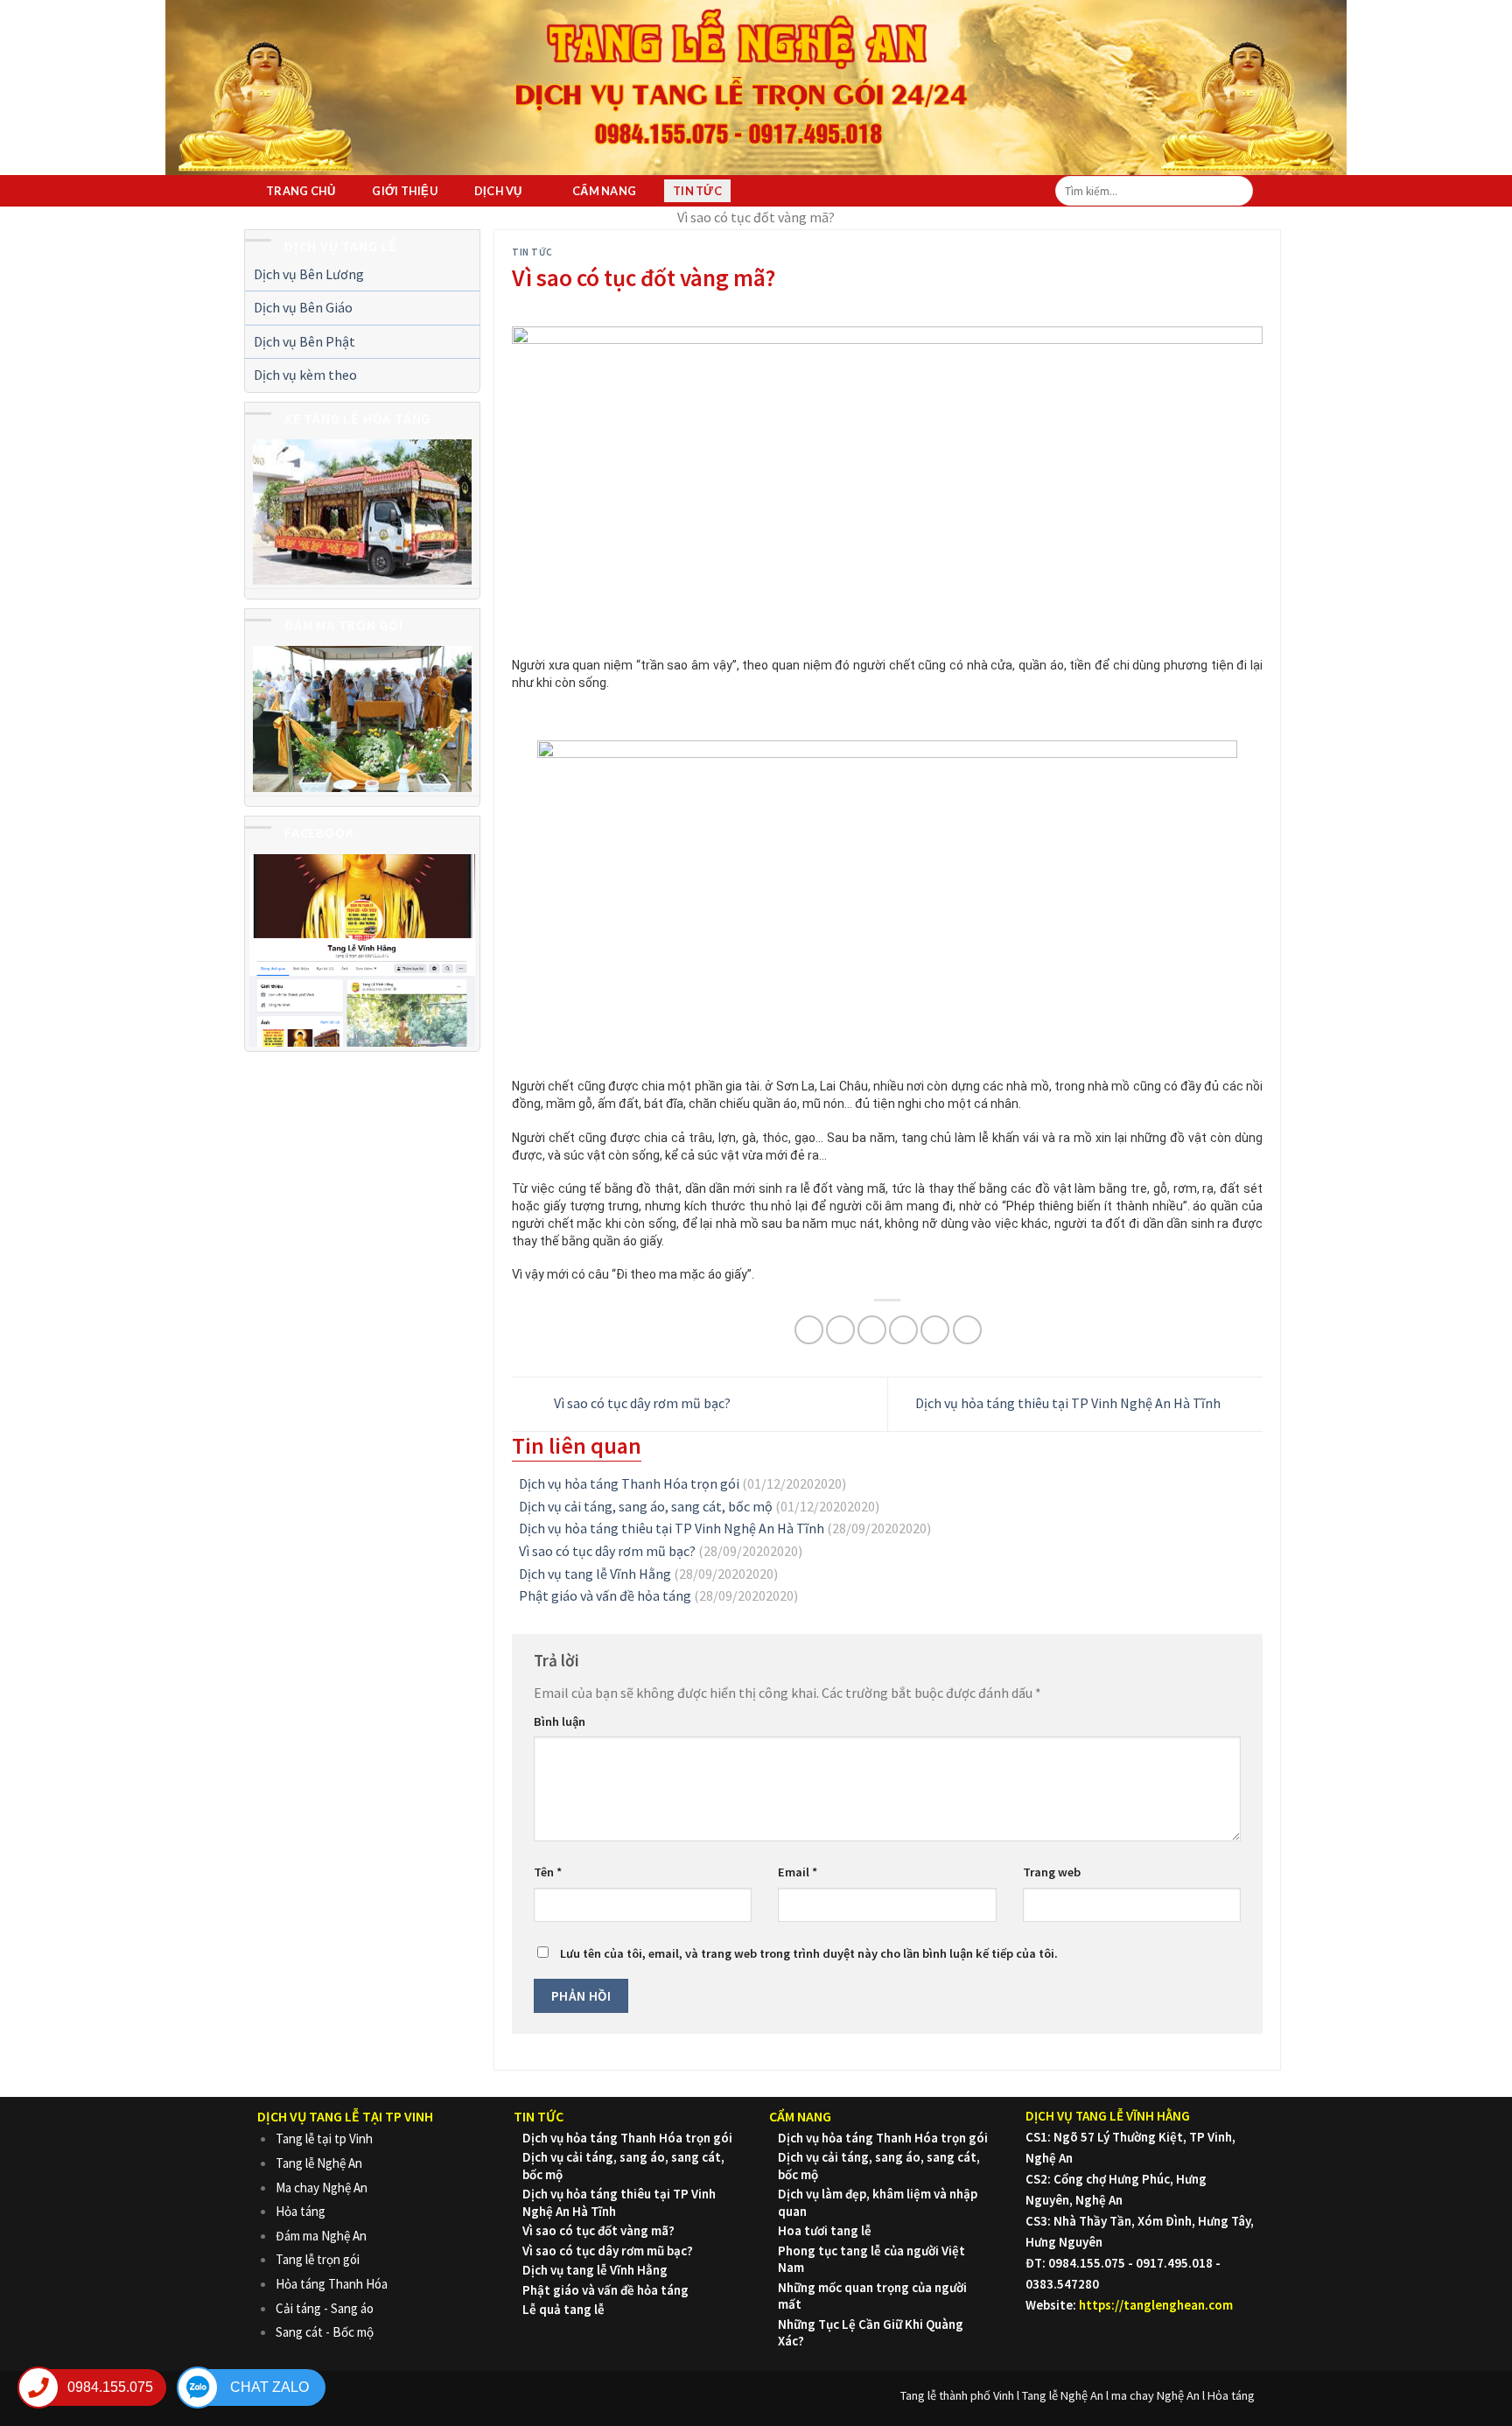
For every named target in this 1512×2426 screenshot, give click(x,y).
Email (798, 1872)
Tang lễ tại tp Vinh (324, 2139)
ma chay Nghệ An (1155, 2395)
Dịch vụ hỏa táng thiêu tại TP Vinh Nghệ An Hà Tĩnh (1069, 1403)
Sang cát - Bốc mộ (325, 2332)
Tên (548, 1872)
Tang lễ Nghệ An (319, 2163)
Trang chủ (301, 191)
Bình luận (560, 1721)
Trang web (1052, 1872)
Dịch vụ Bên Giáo (303, 307)
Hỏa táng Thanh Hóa (332, 2284)
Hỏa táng (301, 2211)
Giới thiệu (405, 191)
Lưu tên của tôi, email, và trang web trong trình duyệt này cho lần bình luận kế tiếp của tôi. (809, 1953)
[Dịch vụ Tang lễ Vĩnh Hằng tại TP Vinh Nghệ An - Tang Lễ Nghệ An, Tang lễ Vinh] (743, 81)
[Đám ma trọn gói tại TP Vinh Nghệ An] (362, 719)
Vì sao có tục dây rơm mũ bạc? (641, 1403)
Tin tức (697, 191)
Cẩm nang (604, 191)
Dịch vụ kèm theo (305, 375)
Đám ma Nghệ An (321, 2236)
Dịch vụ (498, 191)
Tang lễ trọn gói (318, 2259)
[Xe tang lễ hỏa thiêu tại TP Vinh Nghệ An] (362, 511)
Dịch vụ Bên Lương (309, 274)
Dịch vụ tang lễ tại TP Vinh (345, 2116)
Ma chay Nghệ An (322, 2188)
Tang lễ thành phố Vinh (957, 2395)
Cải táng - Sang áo (325, 2308)
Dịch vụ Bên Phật (304, 341)
